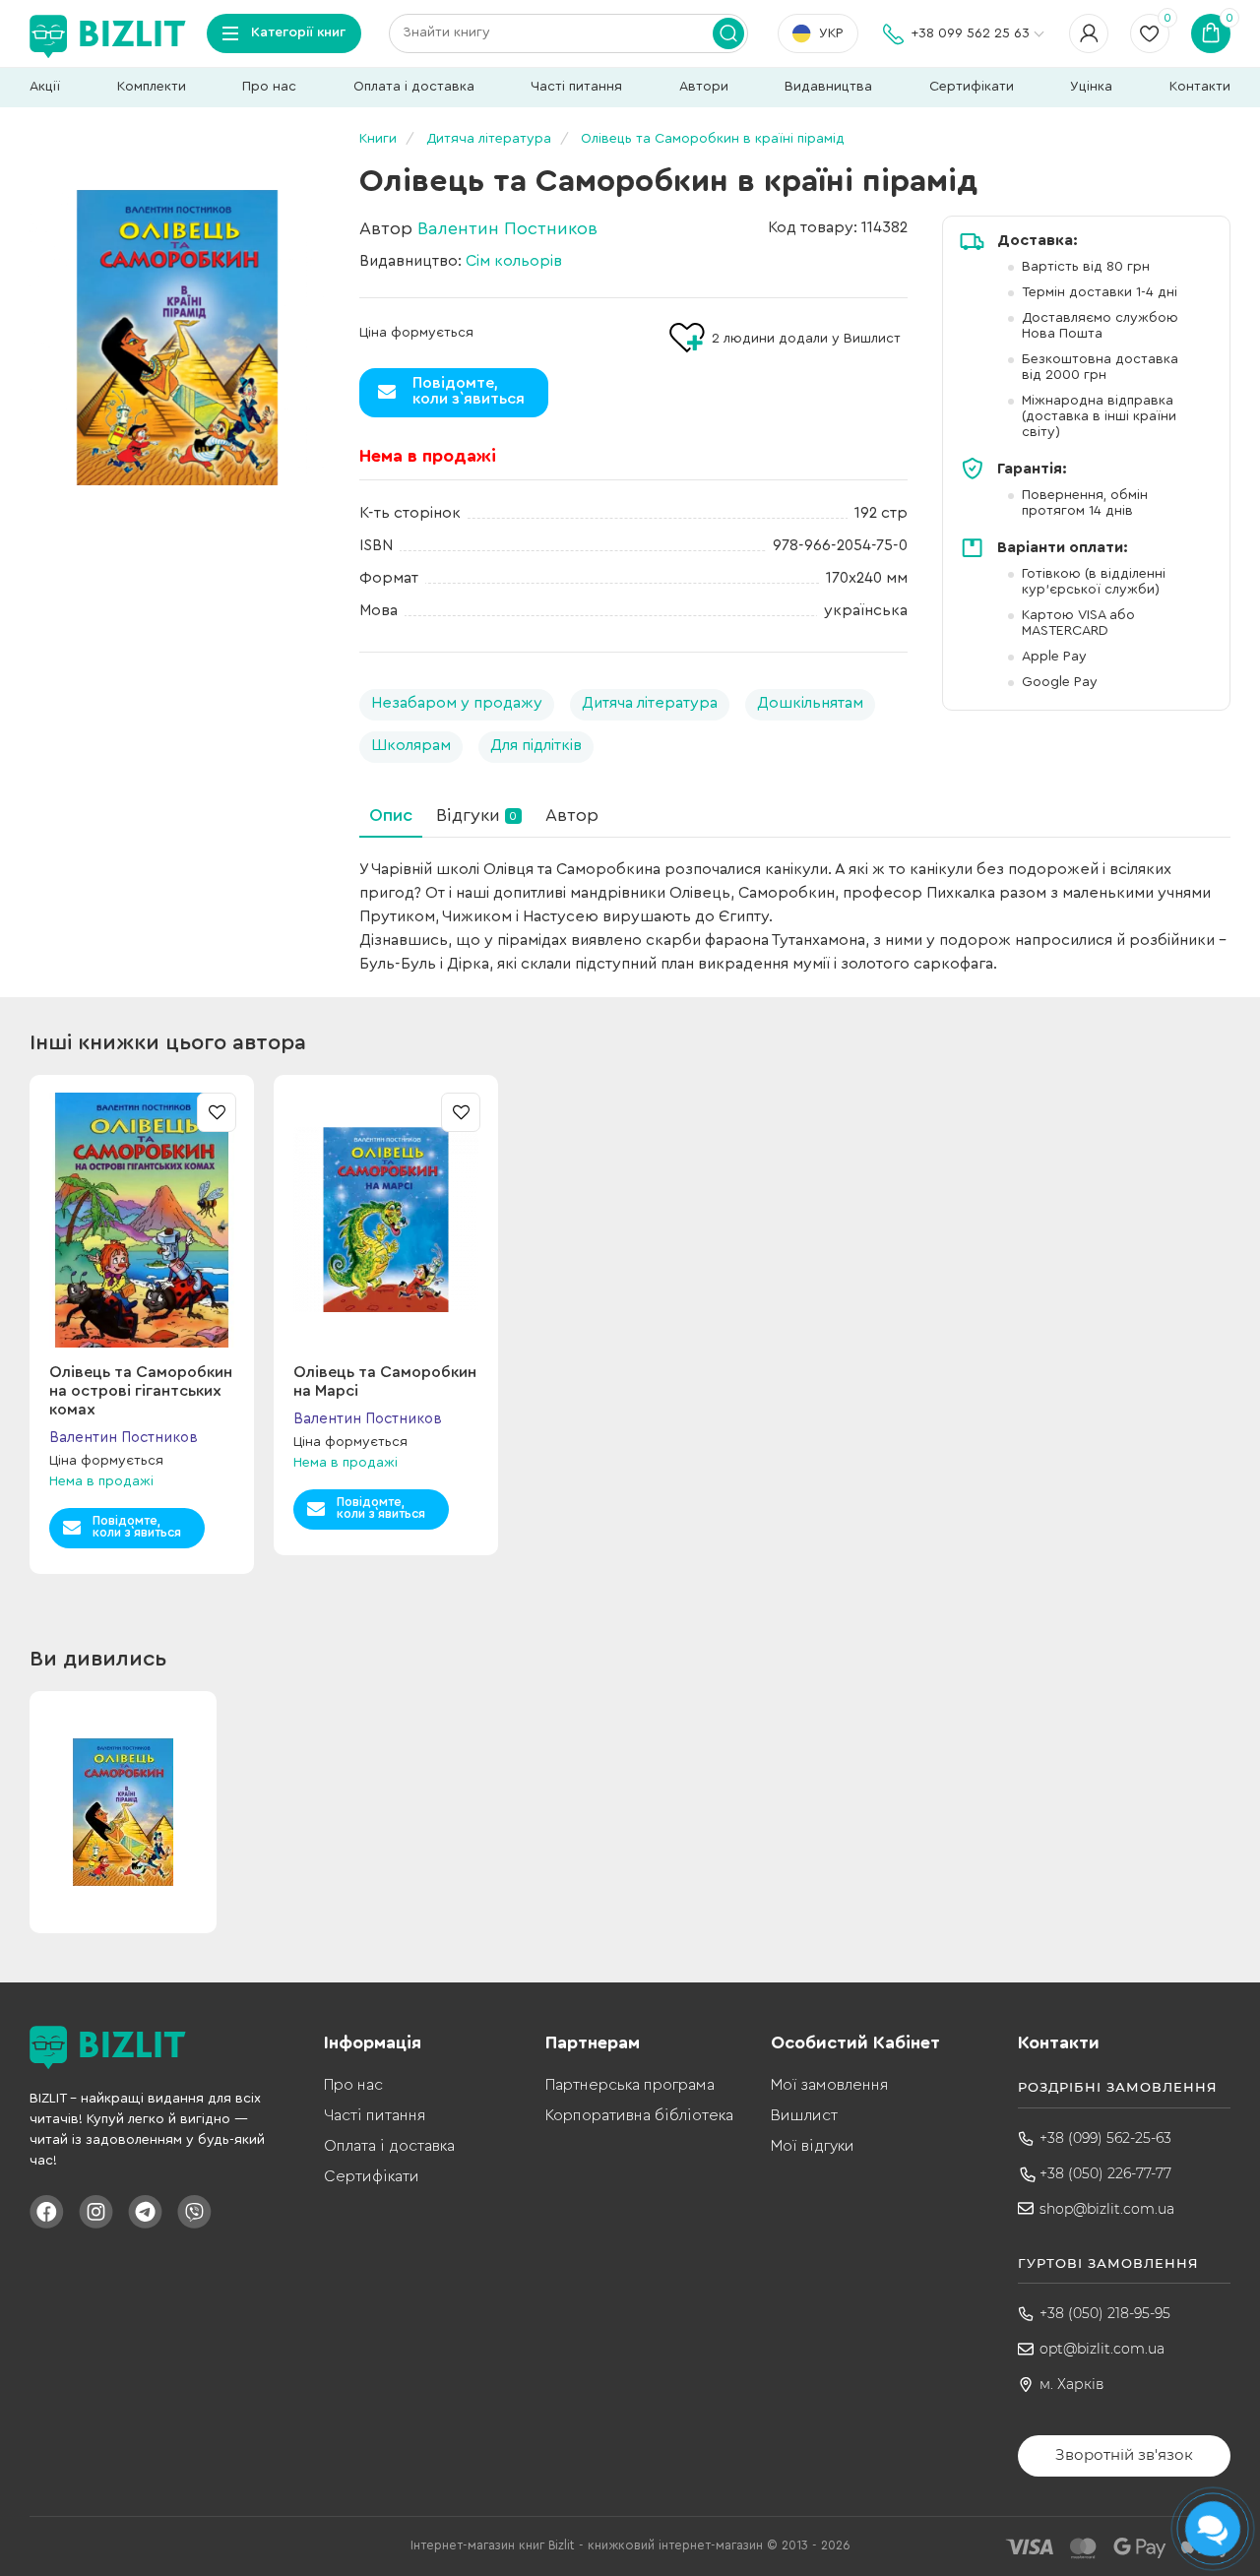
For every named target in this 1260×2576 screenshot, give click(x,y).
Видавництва (828, 87)
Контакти (1200, 87)
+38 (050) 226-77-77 (1105, 2173)
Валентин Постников (507, 228)
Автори (704, 87)
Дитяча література (650, 703)
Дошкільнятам (810, 703)
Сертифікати (972, 87)
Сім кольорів (514, 261)
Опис (391, 815)
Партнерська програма (630, 2085)
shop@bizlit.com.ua (1107, 2209)
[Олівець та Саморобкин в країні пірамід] (177, 338)
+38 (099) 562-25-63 (1105, 2138)
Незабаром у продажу (457, 703)
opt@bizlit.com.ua (1102, 2349)
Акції (45, 87)
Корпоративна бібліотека (639, 2115)
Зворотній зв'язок (1124, 2454)
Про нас (269, 87)
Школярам (411, 745)
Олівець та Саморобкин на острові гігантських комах (141, 1391)
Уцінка (1091, 87)
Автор (572, 815)
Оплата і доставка (414, 87)
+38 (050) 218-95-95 (1105, 2313)
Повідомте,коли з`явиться (469, 391)
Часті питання (576, 87)
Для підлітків (536, 745)
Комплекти (152, 87)
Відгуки (476, 815)
